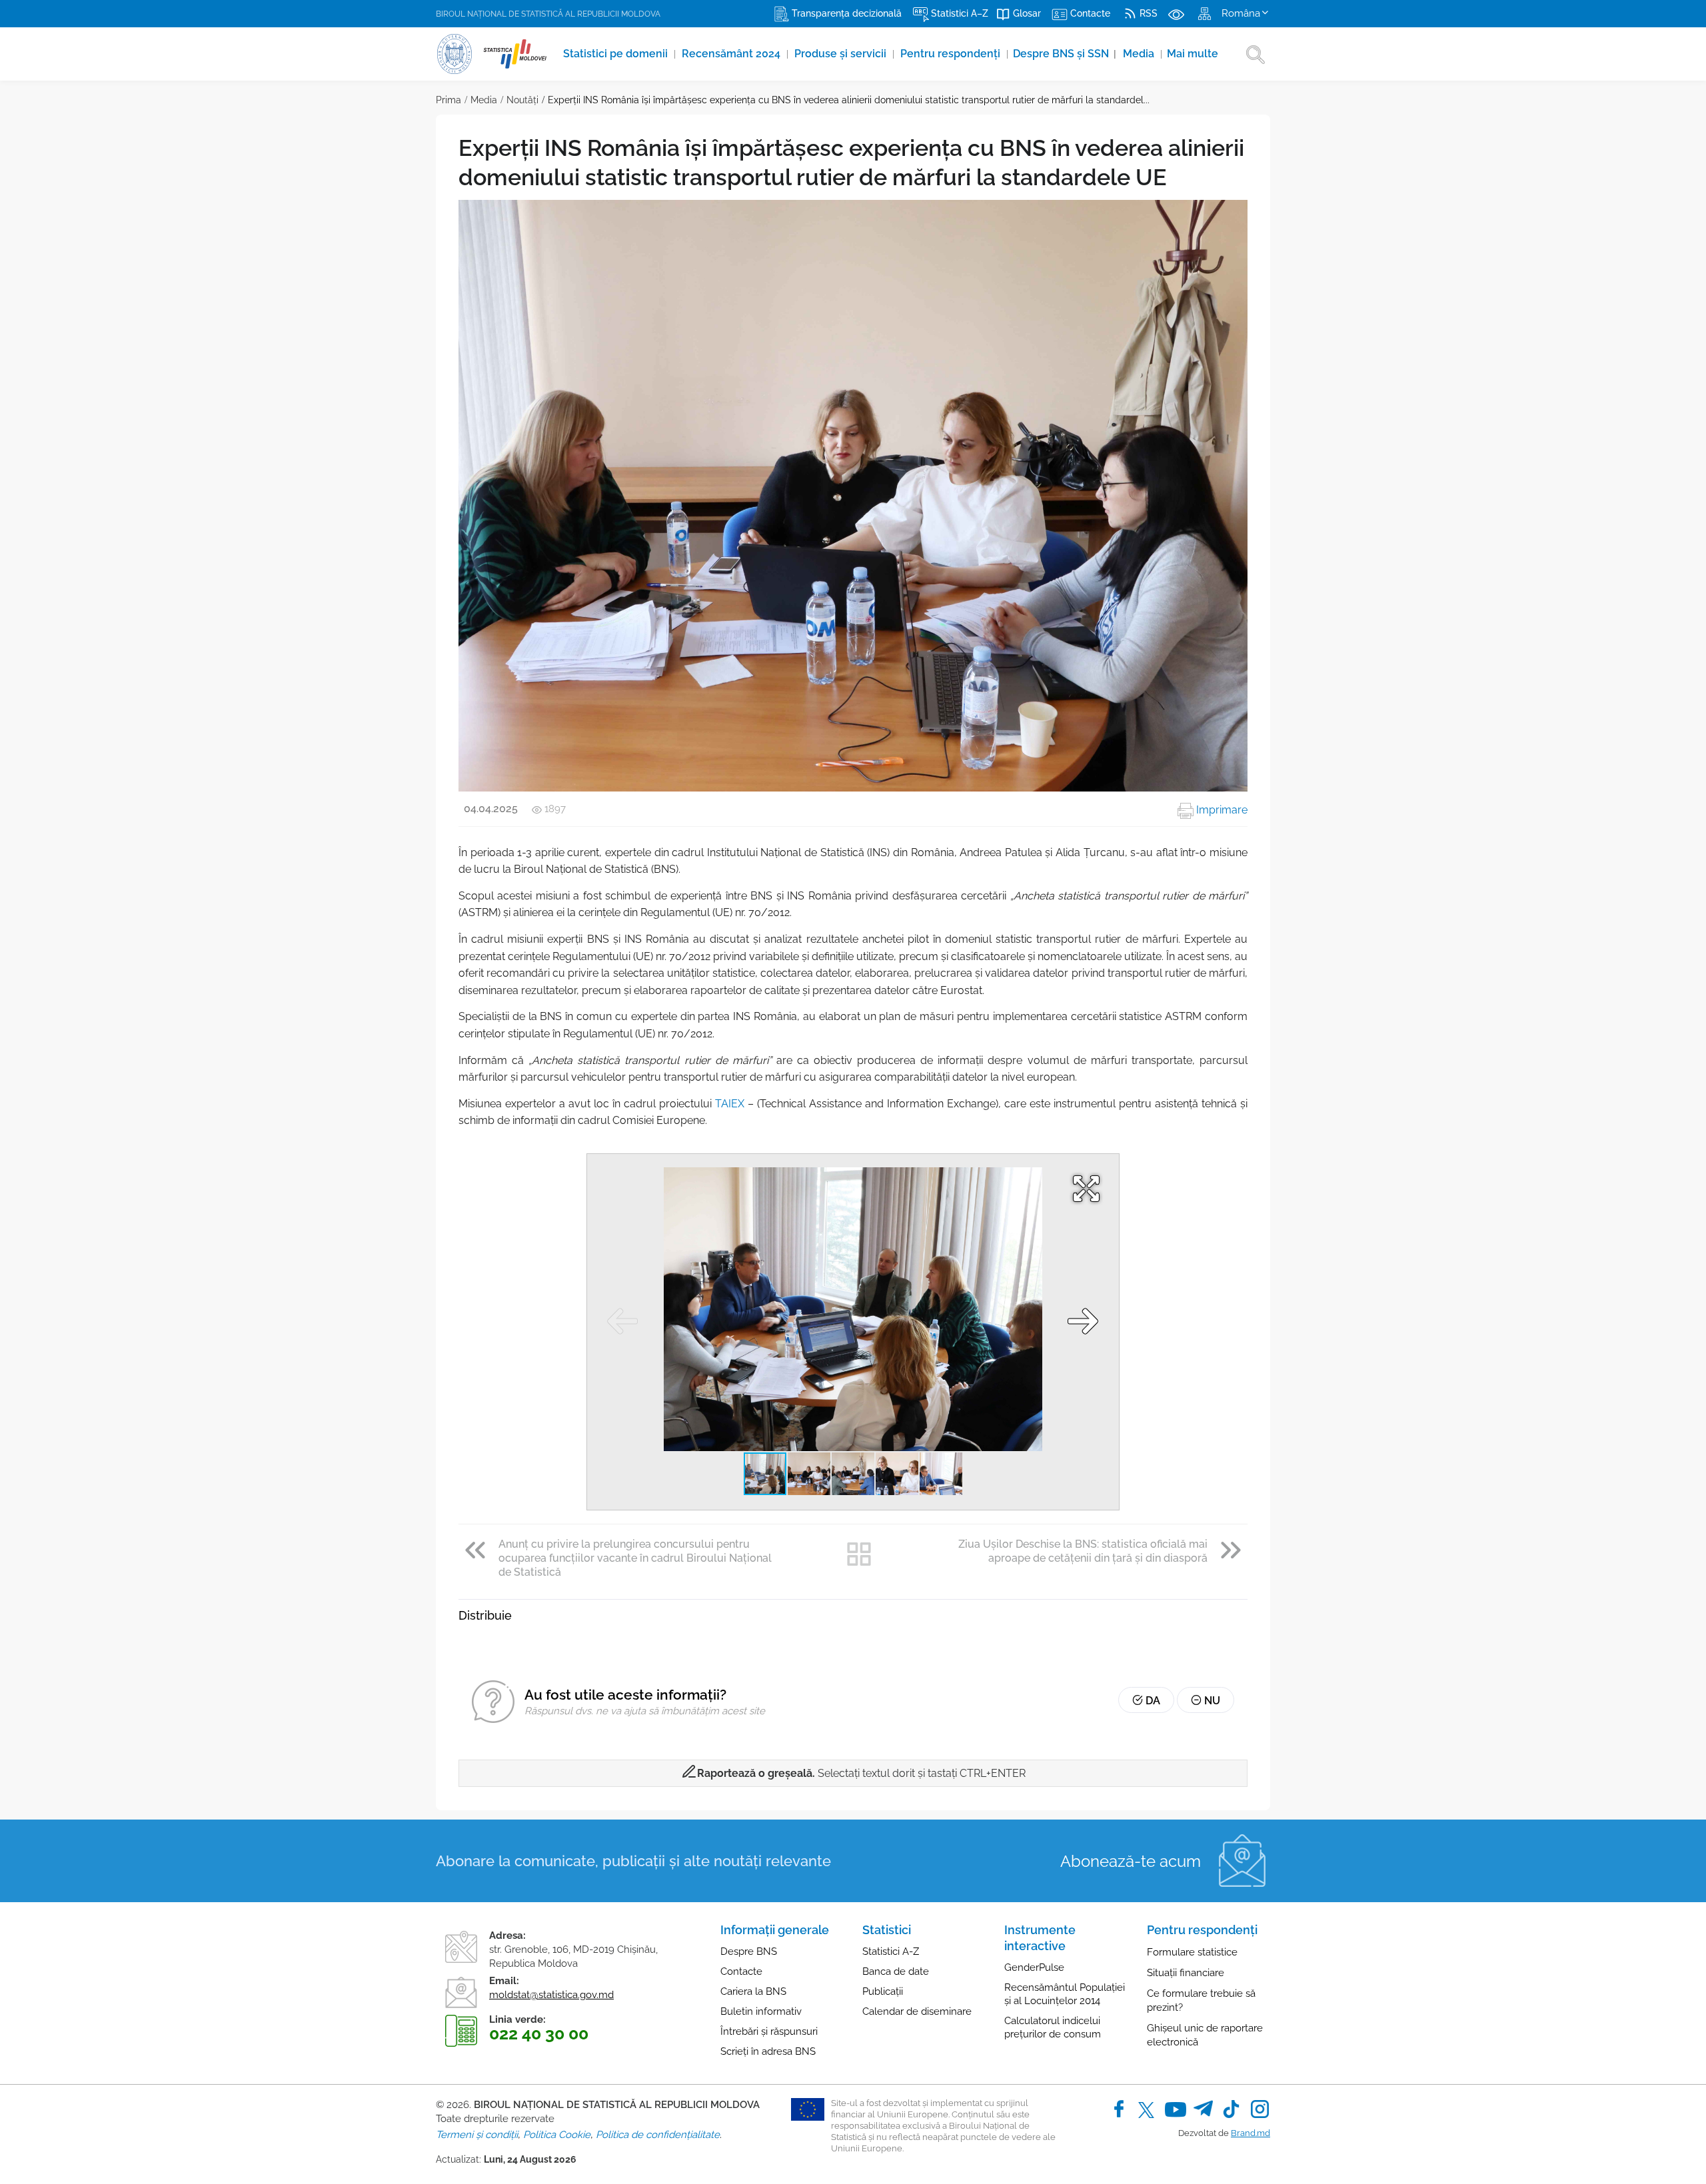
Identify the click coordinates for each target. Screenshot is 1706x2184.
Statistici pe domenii (617, 54)
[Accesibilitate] (1176, 13)
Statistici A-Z (891, 1951)
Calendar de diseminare (917, 2011)
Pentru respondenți (952, 54)
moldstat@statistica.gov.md (551, 1995)
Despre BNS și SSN (1065, 54)
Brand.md (1251, 2133)
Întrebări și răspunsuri (769, 2031)
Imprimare (1221, 810)
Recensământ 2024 (732, 54)
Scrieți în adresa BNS (768, 2051)
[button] (1084, 1189)
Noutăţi (522, 100)
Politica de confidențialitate (658, 2135)
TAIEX (730, 1104)
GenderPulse (1034, 1967)
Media (1140, 54)
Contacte (741, 1971)
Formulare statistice (1192, 1952)
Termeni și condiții (477, 2135)
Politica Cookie (557, 2135)
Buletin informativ (761, 2011)
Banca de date (896, 1971)
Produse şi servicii (842, 54)
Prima (448, 100)
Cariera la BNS (753, 1991)
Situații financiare (1186, 1973)
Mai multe (1193, 54)
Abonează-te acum (1131, 1861)
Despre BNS (749, 1951)
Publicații (883, 1991)
